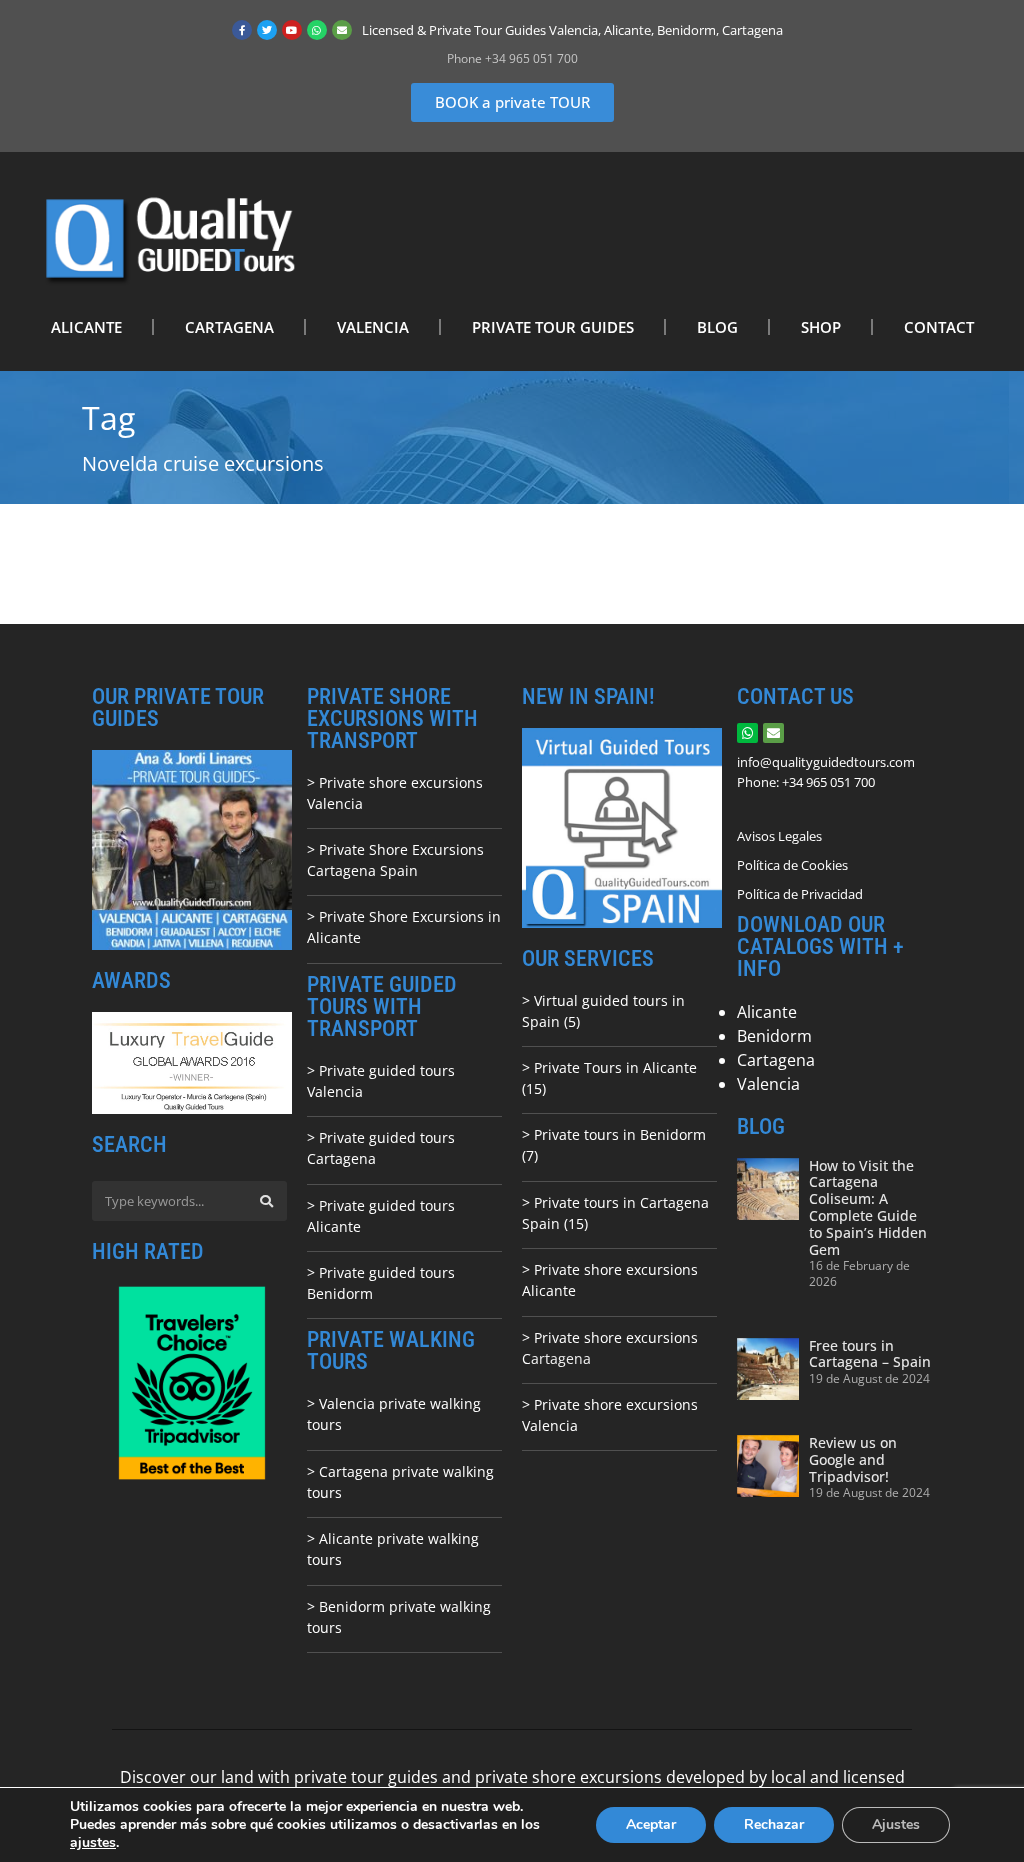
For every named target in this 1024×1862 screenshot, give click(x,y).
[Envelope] (342, 30)
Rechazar (774, 1824)
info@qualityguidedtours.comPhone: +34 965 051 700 (826, 772)
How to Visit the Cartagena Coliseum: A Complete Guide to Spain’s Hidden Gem (868, 1207)
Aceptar (651, 1824)
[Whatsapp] (317, 30)
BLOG (717, 327)
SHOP (821, 327)
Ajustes (896, 1824)
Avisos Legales (779, 836)
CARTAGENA (229, 327)
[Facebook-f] (242, 30)
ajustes (93, 1843)
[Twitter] (267, 30)
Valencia (768, 1084)
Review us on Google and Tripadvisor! (853, 1459)
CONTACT (939, 327)
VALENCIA (373, 327)
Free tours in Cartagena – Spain (870, 1354)
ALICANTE (86, 327)
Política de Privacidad (800, 894)
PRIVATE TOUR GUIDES (553, 327)
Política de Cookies (792, 865)
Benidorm (774, 1036)
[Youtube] (292, 30)
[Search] (267, 1201)
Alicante (767, 1012)
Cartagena (776, 1060)
